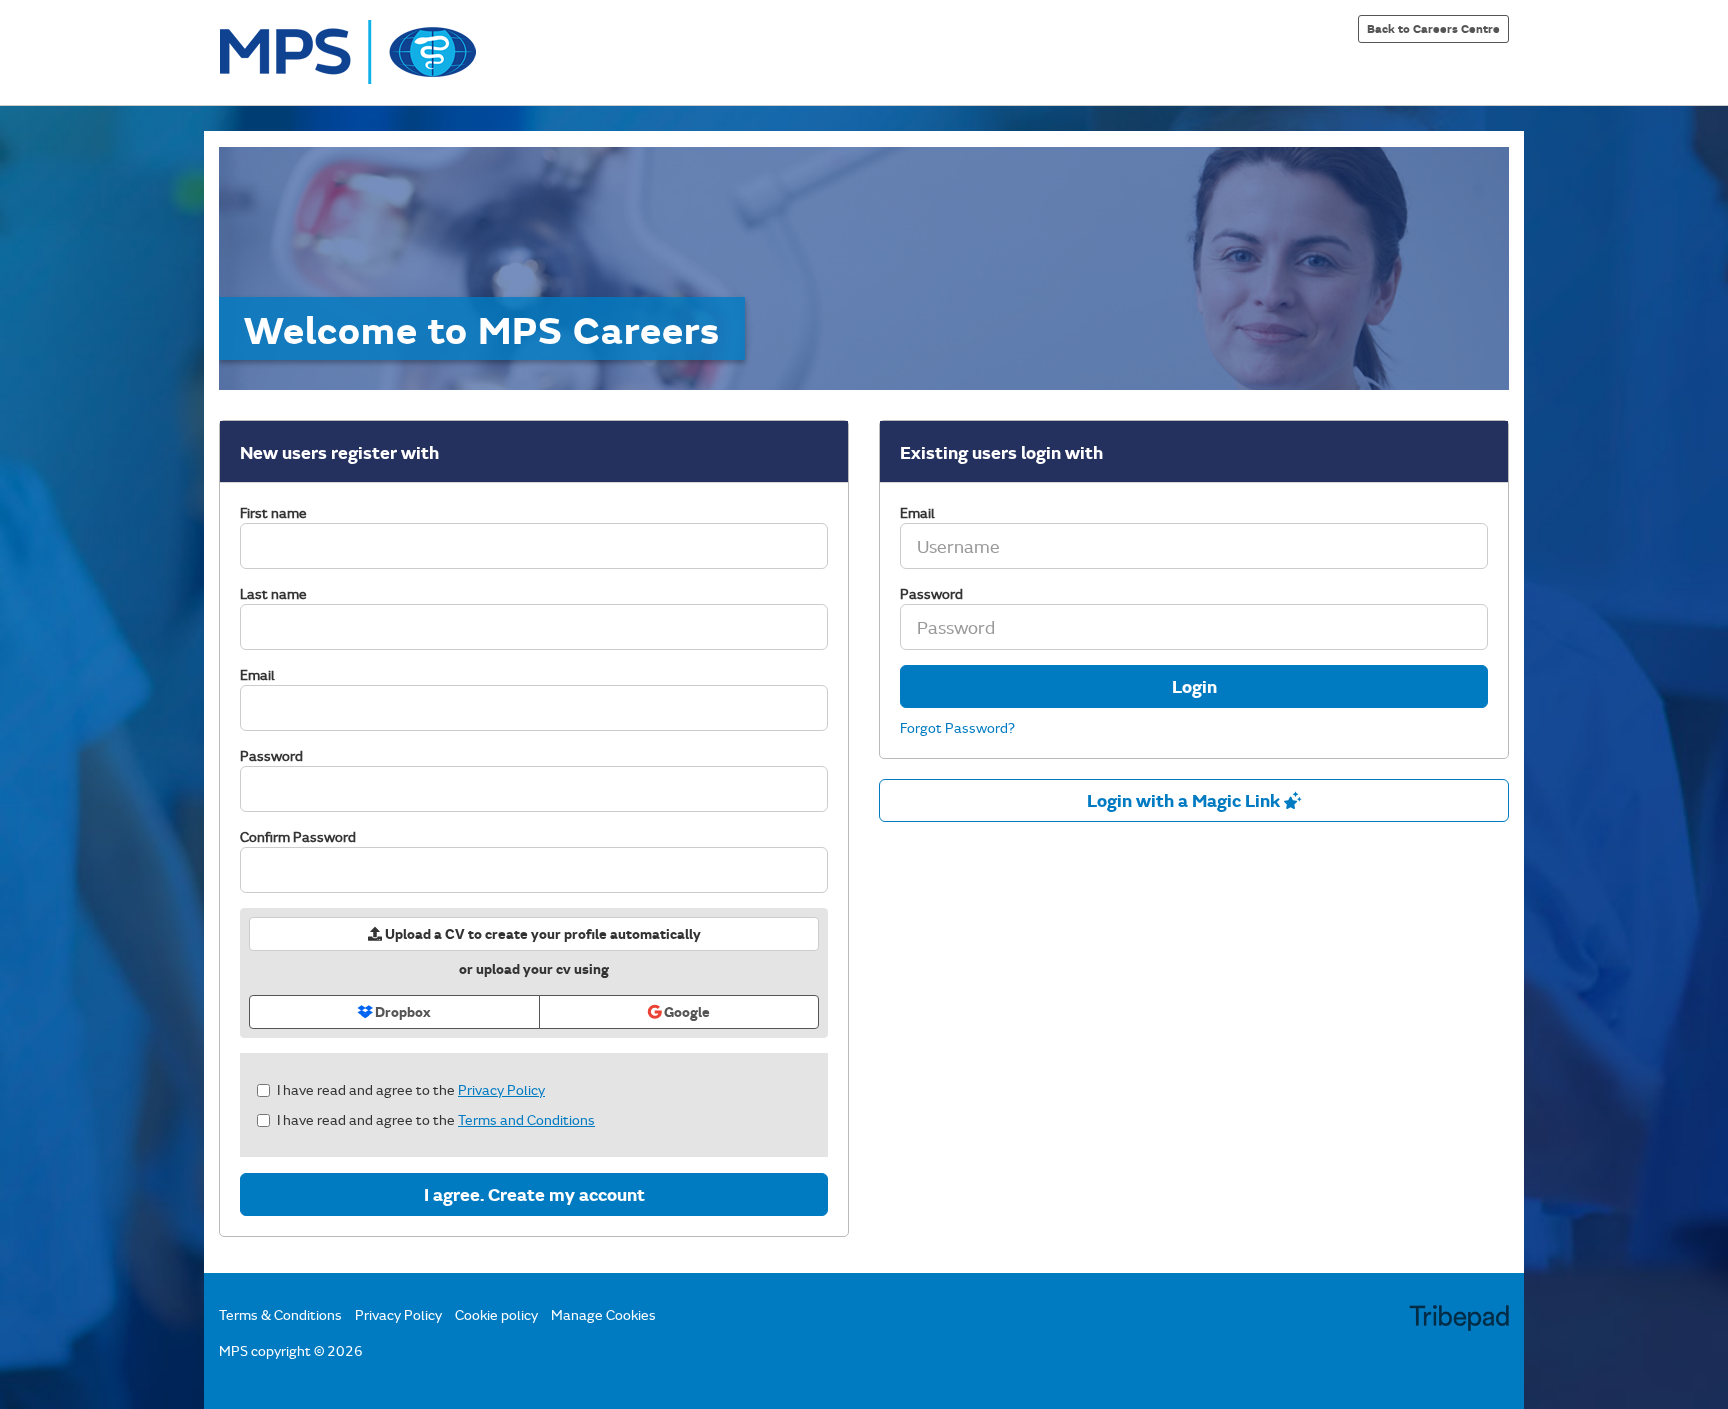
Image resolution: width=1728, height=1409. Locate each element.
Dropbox (401, 1011)
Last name (273, 593)
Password (271, 755)
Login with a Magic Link (1185, 800)
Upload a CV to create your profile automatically (541, 933)
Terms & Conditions (280, 1314)
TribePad (1459, 1320)
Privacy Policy (501, 1089)
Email (257, 674)
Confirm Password (298, 836)
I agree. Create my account (534, 1194)
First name (273, 512)
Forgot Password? (957, 727)
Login (1194, 686)
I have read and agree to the (411, 1089)
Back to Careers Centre (1433, 28)
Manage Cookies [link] (603, 1314)
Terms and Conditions (526, 1119)
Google (685, 1011)
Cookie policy (496, 1314)
